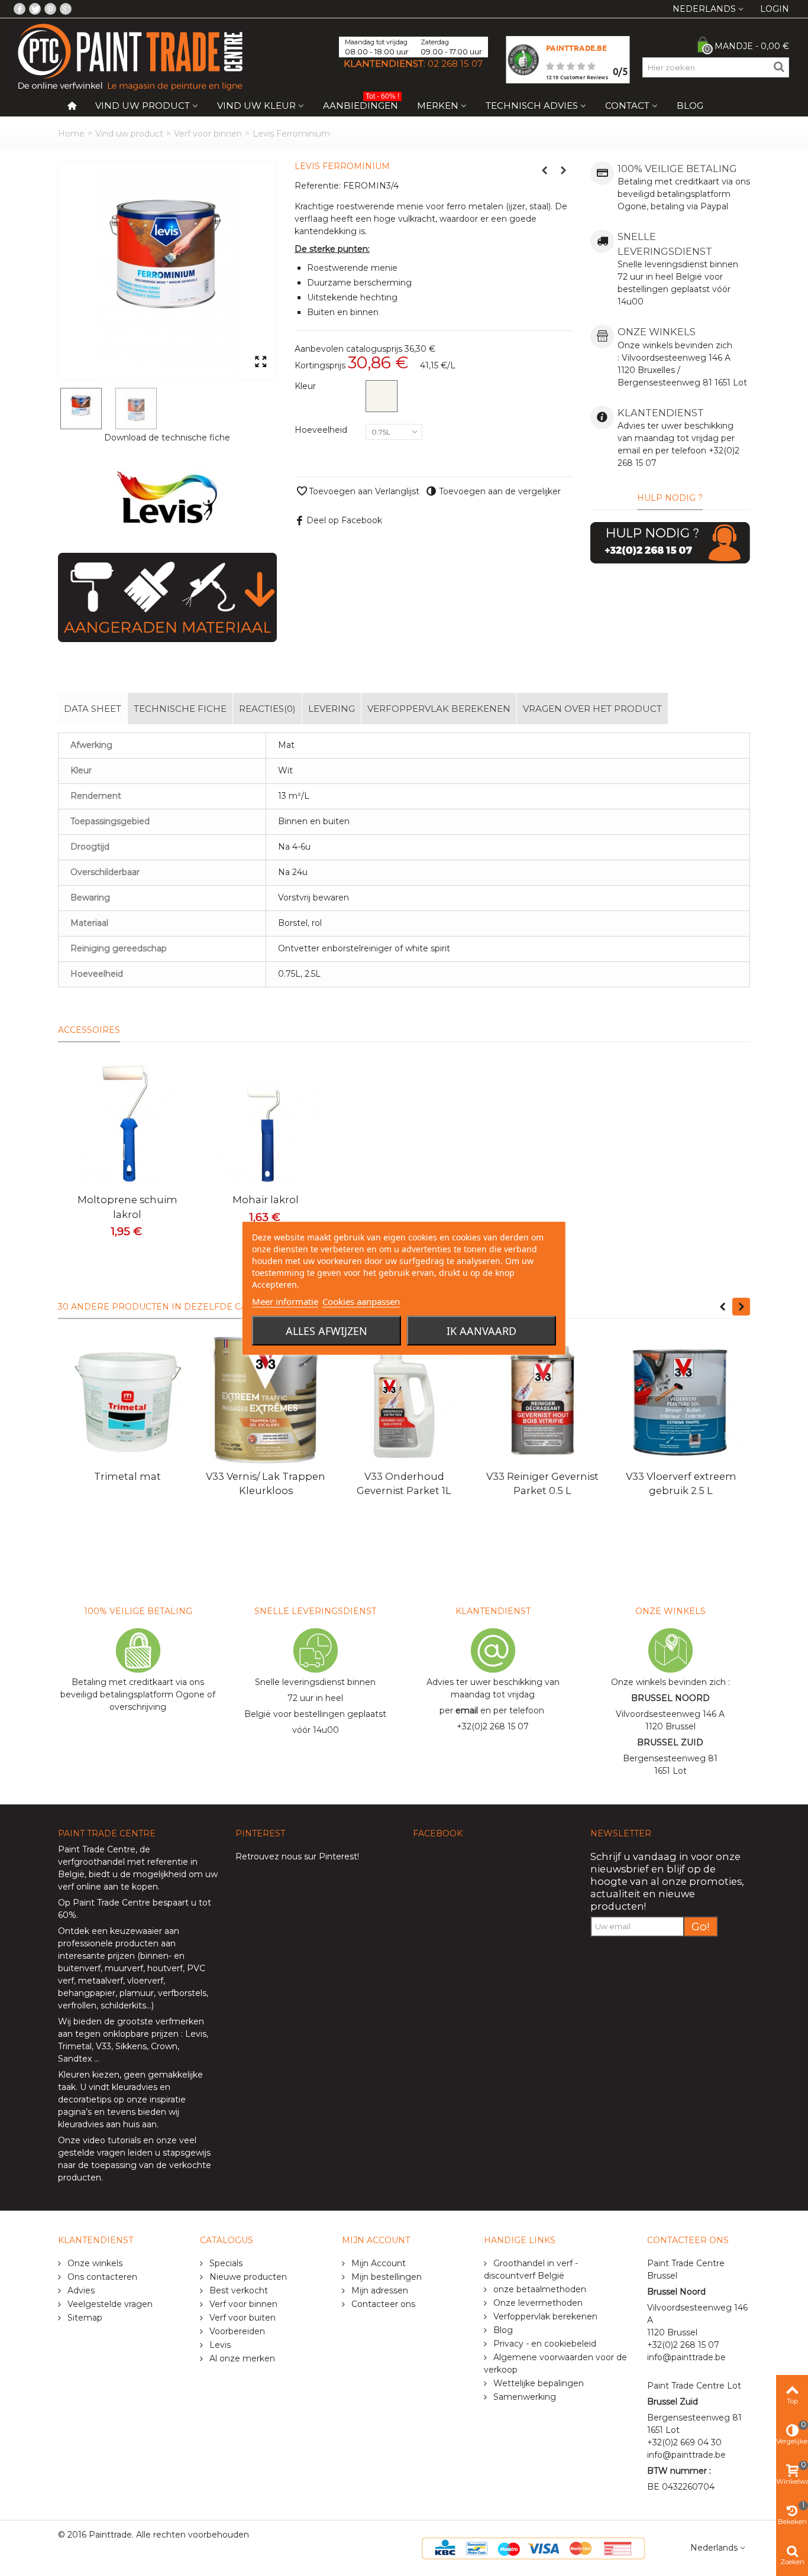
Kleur (306, 386)
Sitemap (84, 2318)
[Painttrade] (130, 56)
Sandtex (75, 2059)
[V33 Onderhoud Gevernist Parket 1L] (404, 1400)
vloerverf (145, 1981)
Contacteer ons (382, 2304)
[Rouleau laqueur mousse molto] (127, 1123)
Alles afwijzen (327, 1330)
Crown (164, 2046)
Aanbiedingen (361, 103)
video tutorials (112, 2140)
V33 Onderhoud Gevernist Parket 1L (404, 1483)
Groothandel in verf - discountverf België (531, 2269)
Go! (701, 1927)
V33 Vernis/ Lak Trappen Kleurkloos (266, 1483)
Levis (196, 2034)
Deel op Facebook (344, 520)
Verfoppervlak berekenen (439, 709)
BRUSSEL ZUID (670, 1742)
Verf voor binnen (208, 134)
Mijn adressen (379, 2290)
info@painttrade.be (686, 2357)
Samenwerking (523, 2397)
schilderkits (122, 2005)
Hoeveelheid (322, 430)
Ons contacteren (101, 2277)
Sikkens (131, 2046)
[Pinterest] (50, 9)
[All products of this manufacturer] (167, 498)
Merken (438, 106)
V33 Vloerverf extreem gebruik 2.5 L (681, 1483)
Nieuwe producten (247, 2277)
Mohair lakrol (266, 1200)
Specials (225, 2263)
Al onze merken (241, 2358)
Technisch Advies (532, 106)
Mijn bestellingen (385, 2277)
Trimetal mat (127, 1476)
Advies (80, 2290)
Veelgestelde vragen (109, 2304)
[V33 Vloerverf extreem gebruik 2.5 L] (681, 1400)
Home (71, 134)
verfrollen (77, 2005)
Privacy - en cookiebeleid (544, 2344)
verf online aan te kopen (108, 1887)
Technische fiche (180, 709)
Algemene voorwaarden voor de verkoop (555, 2363)
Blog (690, 106)
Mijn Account (377, 2263)
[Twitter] (35, 9)
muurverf (124, 1968)
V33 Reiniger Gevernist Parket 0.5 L (542, 1483)
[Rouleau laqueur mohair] (266, 1123)
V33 (104, 2046)
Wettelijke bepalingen (537, 2383)
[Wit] (382, 396)
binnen (154, 1956)
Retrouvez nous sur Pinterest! (297, 1856)
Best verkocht (237, 2290)
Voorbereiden (236, 2331)
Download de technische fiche (167, 438)
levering (332, 709)
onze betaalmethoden (539, 2289)
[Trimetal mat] (127, 1400)
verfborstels (182, 1993)
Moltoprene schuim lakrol (127, 1207)
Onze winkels (94, 2263)
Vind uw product (143, 106)
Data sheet (93, 709)
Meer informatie (285, 1301)
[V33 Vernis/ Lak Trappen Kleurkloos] (266, 1400)
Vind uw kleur (256, 106)
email (467, 1710)
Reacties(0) (267, 709)
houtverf (165, 1968)
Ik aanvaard (481, 1330)
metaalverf (101, 1981)
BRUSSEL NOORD (670, 1698)
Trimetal (75, 2046)
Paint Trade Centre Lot (694, 2386)
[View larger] (261, 362)
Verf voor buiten (241, 2318)
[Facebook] (20, 9)
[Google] (66, 9)
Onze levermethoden (537, 2303)
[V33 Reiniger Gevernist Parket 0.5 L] (542, 1400)
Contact (627, 106)
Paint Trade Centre (97, 1849)
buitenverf (79, 1968)
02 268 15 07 (455, 64)
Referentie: (318, 186)
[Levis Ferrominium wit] (167, 270)
